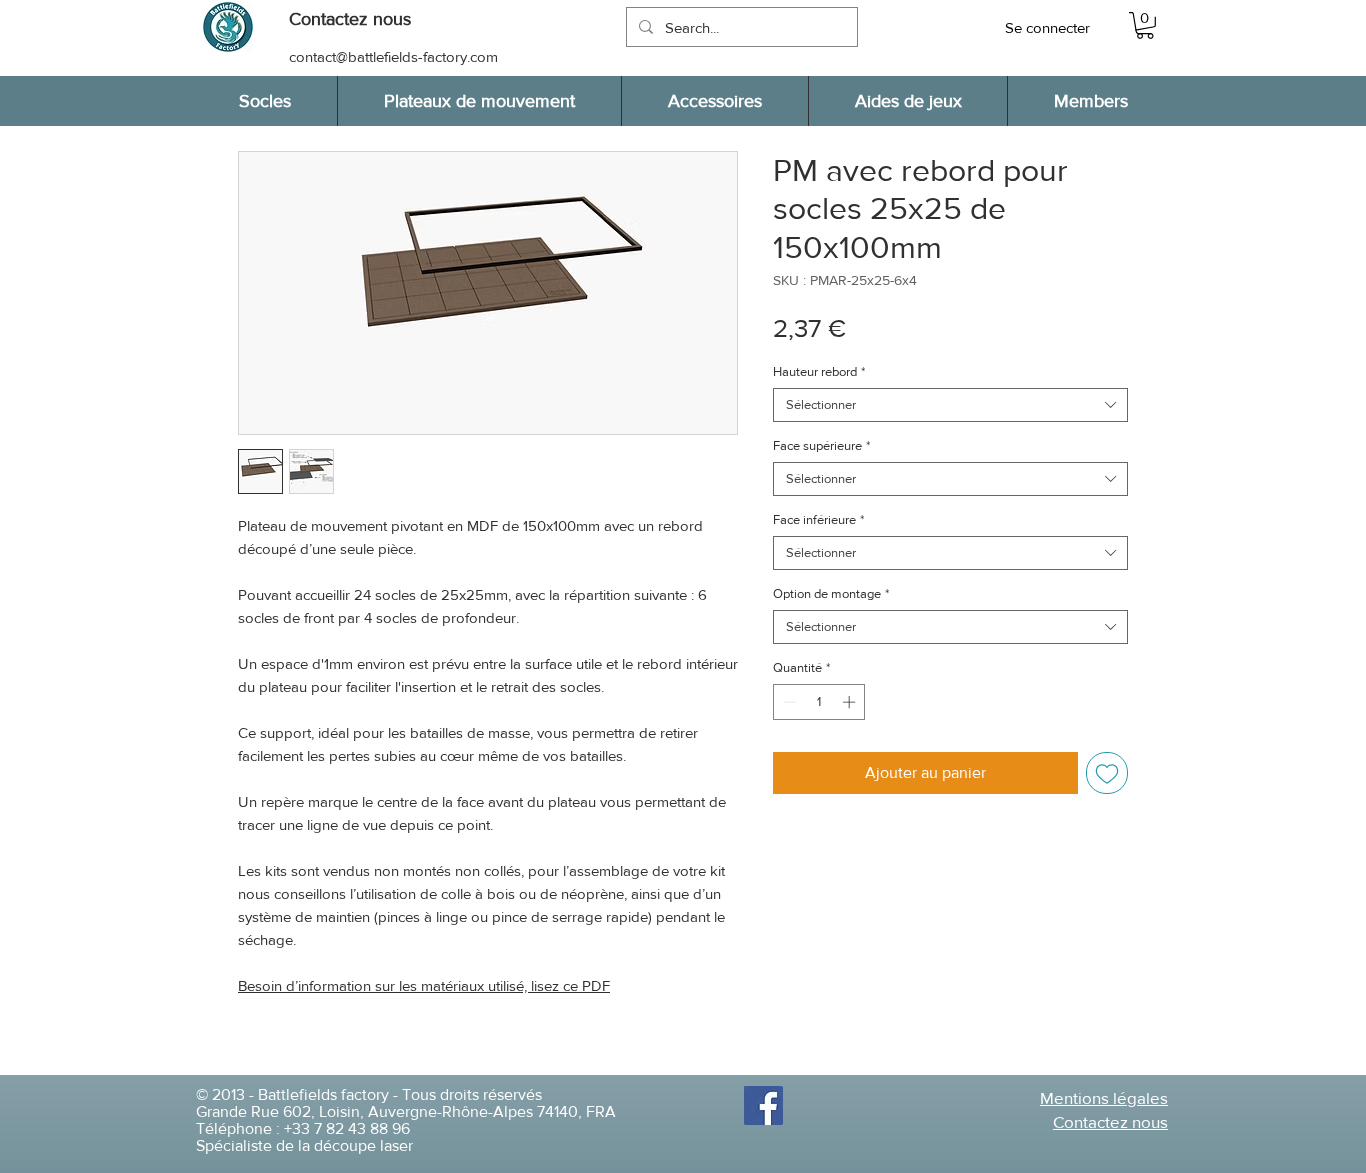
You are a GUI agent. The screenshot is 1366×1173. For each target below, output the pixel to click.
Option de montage (831, 593)
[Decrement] (788, 702)
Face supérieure (821, 445)
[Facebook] (763, 1105)
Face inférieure (818, 519)
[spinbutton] (819, 702)
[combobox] (950, 405)
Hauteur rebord (819, 371)
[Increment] (851, 702)
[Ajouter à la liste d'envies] (1107, 773)
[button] (360, 19)
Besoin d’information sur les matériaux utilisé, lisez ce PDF (424, 985)
